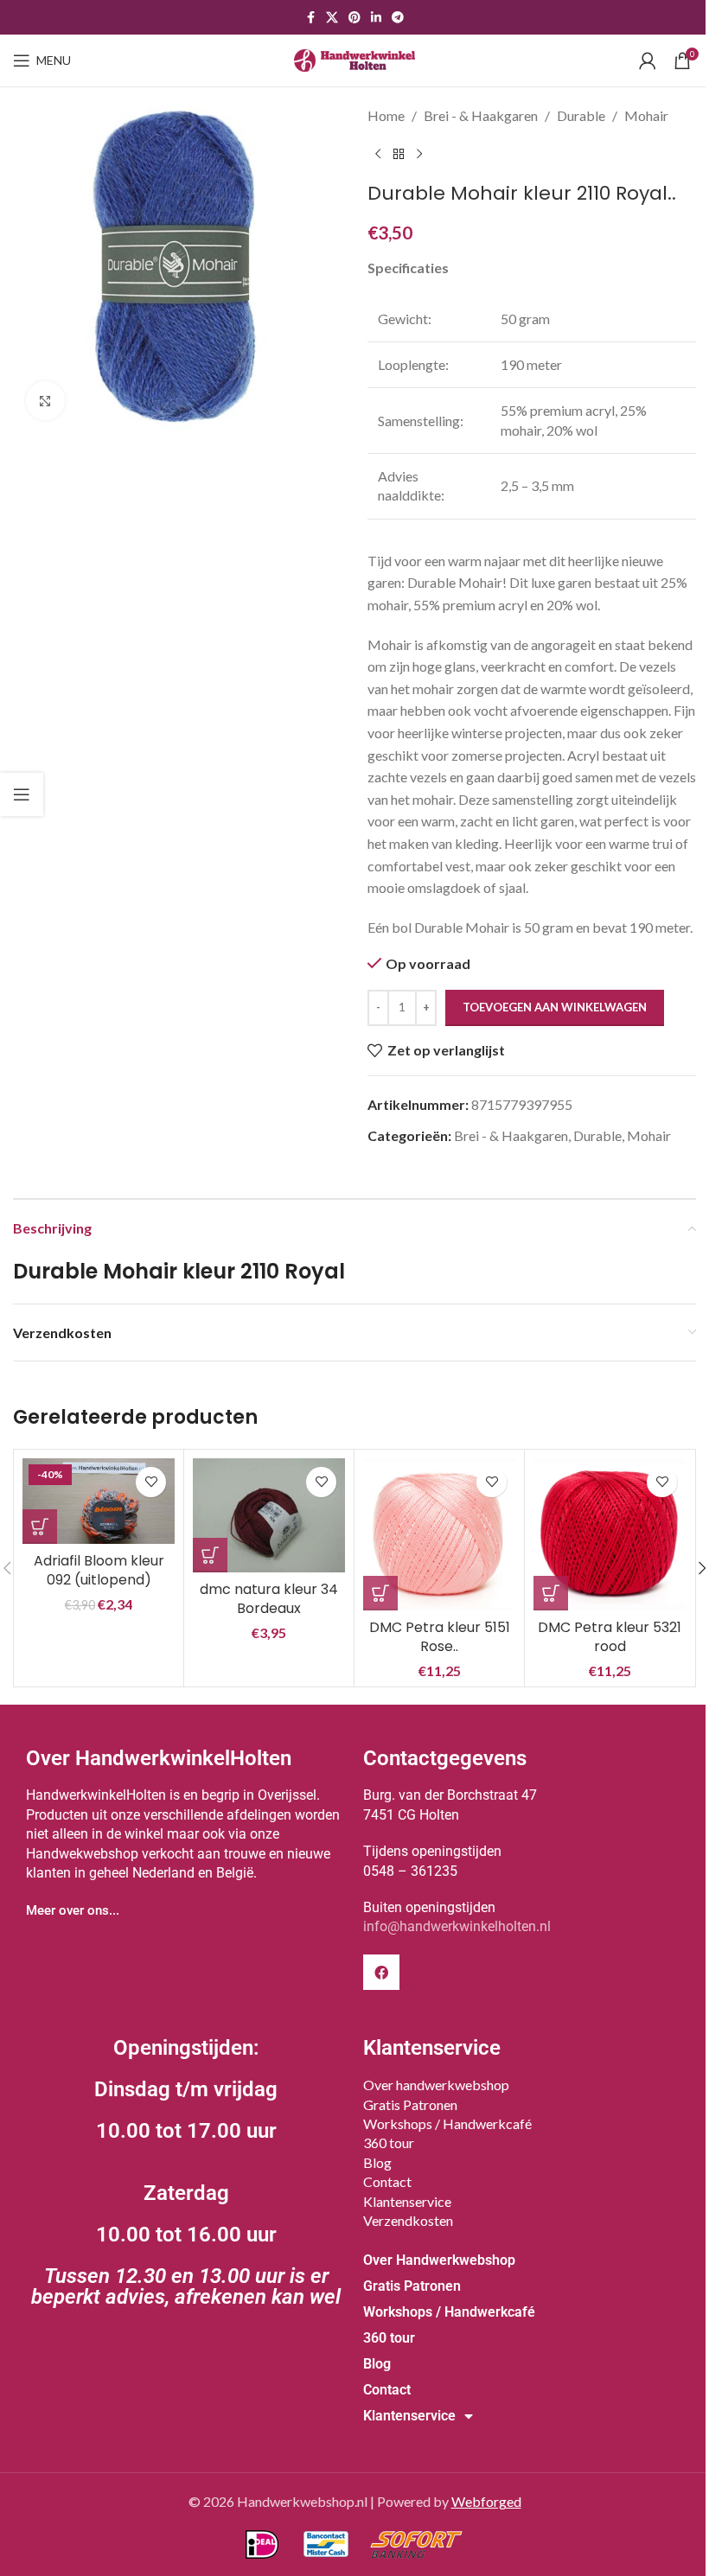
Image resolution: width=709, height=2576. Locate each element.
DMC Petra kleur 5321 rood (610, 1637)
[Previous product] (378, 155)
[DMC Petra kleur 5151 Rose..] (439, 1534)
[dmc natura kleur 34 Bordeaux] (269, 1515)
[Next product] (419, 155)
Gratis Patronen (410, 2104)
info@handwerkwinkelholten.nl (457, 1926)
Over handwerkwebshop (436, 2085)
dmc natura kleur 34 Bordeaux (269, 1599)
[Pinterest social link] (354, 18)
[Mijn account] (648, 61)
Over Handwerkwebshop (439, 2260)
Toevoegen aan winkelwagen (555, 1007)
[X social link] (332, 18)
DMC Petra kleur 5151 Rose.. (440, 1637)
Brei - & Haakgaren (481, 115)
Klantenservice (407, 2201)
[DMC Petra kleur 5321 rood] (610, 1534)
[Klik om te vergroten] (45, 401)
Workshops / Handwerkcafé (447, 2123)
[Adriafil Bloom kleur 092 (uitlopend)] (99, 1501)
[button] (40, 1527)
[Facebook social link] (310, 18)
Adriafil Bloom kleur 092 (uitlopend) (99, 1570)
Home (386, 115)
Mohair (646, 115)
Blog (377, 2162)
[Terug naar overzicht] (399, 155)
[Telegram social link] (398, 18)
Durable (581, 115)
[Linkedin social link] (376, 18)
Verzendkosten (408, 2220)
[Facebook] (381, 1973)
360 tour (389, 2142)
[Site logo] (354, 58)
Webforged (486, 2501)
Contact (387, 2181)
